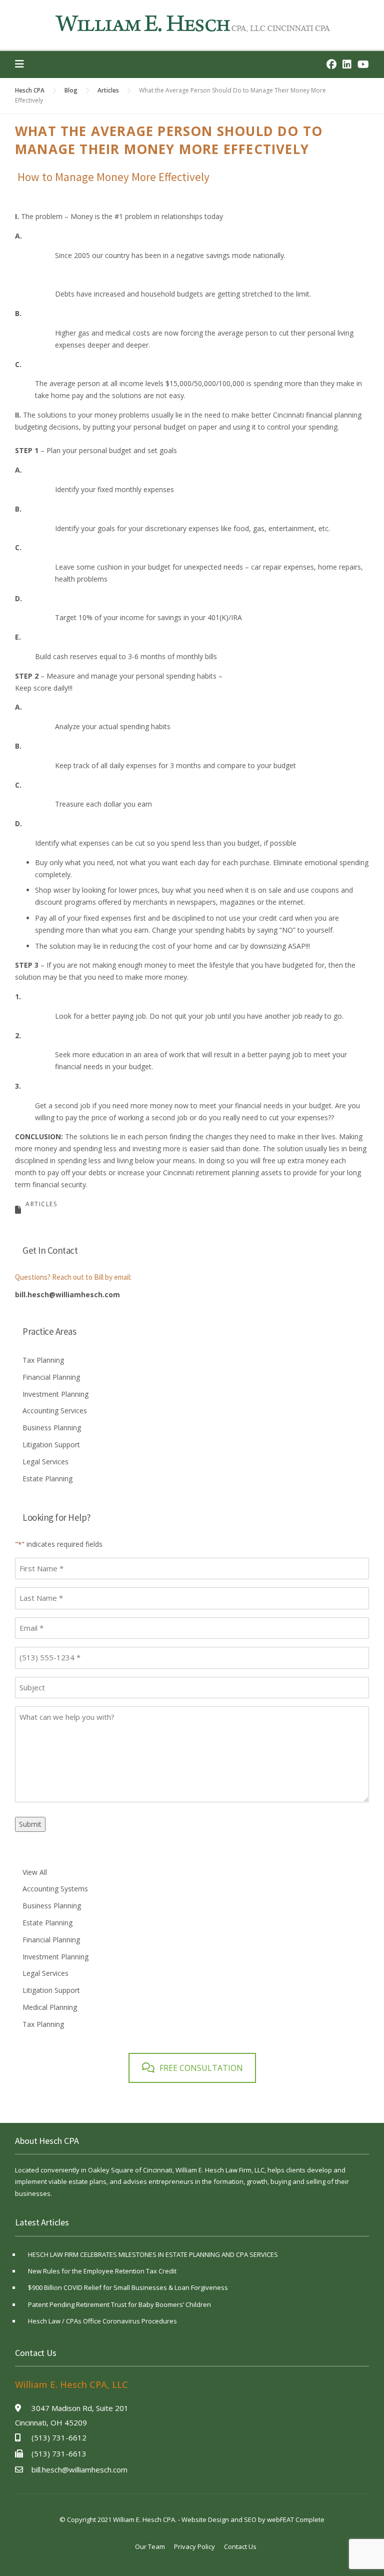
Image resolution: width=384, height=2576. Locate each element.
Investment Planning (55, 1394)
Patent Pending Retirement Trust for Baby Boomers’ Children (119, 2304)
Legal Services (45, 1462)
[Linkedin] (347, 64)
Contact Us (240, 2546)
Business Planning (52, 1428)
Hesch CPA (30, 90)
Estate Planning (47, 1479)
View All (35, 1872)
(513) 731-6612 (59, 2437)
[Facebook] (331, 64)
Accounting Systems (55, 1889)
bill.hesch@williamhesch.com (67, 1295)
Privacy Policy (194, 2546)
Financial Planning (51, 1377)
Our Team (150, 2546)
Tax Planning (43, 1360)
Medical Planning (50, 2007)
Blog (71, 90)
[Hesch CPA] (192, 23)
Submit (30, 1824)
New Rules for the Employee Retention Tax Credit (102, 2271)
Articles (108, 90)
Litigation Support (51, 1445)
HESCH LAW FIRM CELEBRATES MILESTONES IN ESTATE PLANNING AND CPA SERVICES (153, 2254)
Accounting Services (55, 1411)
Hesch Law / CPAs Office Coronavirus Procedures (102, 2321)
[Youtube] (363, 64)
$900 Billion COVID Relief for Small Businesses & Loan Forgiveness (128, 2287)
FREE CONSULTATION (201, 2068)
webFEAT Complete (296, 2519)
